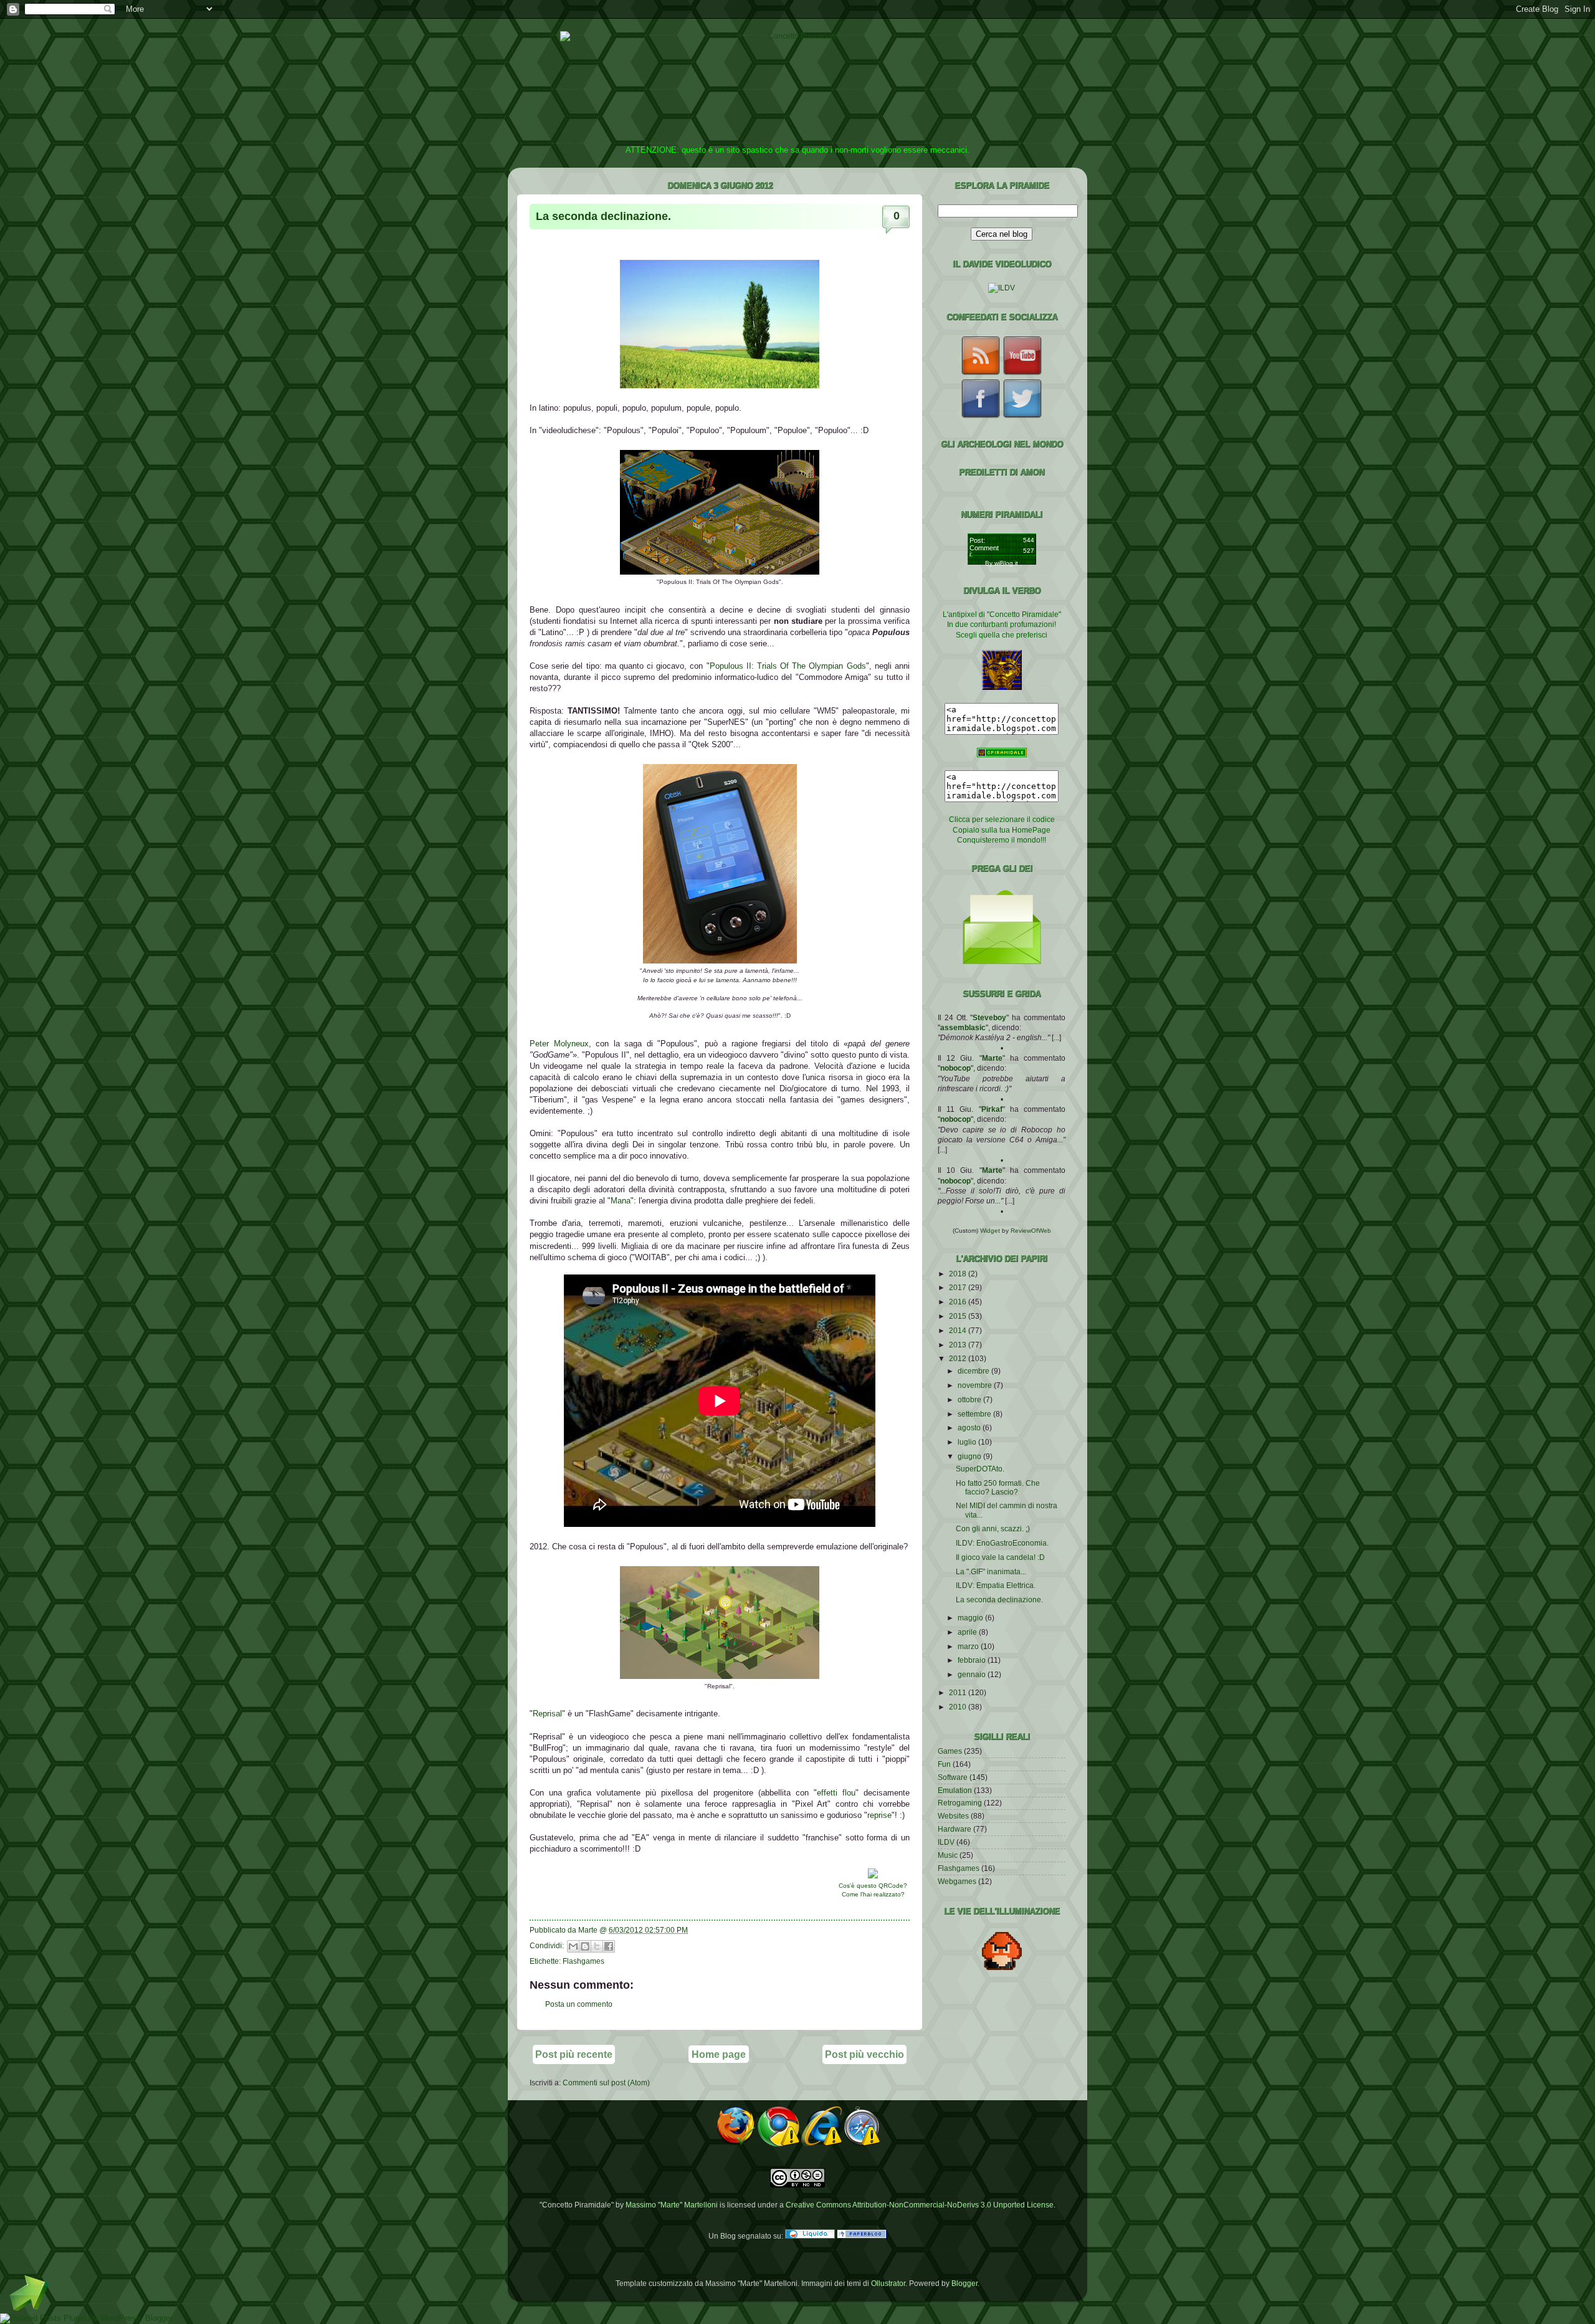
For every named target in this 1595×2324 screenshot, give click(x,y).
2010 (959, 1707)
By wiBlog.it (1002, 563)
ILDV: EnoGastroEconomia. (1002, 1543)
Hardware (955, 1829)
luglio (968, 1442)
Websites (953, 1816)
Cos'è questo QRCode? (873, 1886)
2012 (959, 1358)
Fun (944, 1764)
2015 (959, 1316)
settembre (975, 1414)
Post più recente (574, 2054)
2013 (959, 1345)
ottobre (970, 1399)
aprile (968, 1632)
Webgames (957, 1881)
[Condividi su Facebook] (609, 1946)
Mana (621, 1201)
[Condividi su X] (597, 1946)
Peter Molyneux (559, 1044)
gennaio (973, 1674)
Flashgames (583, 1961)
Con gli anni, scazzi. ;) (993, 1528)
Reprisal (547, 1714)
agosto (970, 1427)
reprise (879, 1815)
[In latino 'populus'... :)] (720, 385)
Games (950, 1751)
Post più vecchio (864, 2054)
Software (953, 1777)
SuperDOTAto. (980, 1469)
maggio (971, 1618)
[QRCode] (873, 1876)
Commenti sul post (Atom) (606, 2083)
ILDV (946, 1842)
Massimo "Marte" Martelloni (672, 2205)
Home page (719, 2054)
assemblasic (963, 1027)
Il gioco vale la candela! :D (1000, 1557)
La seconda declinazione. (603, 216)
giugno (970, 1456)
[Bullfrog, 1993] (720, 572)
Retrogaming (960, 1803)
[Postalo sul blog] (585, 1946)
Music (948, 1855)
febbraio (973, 1660)
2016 (959, 1302)
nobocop (955, 1068)
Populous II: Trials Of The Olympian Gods (788, 666)
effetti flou (836, 1793)
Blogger (964, 2283)
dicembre (974, 1371)
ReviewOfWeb (1031, 1231)
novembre (976, 1385)
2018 (959, 1274)
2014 (959, 1330)
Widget (991, 1231)
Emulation (955, 1790)
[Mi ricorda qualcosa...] (720, 1676)
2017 (959, 1287)
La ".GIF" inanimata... (991, 1571)
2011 (959, 1692)
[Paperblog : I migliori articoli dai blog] (862, 2236)
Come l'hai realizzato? (873, 1894)
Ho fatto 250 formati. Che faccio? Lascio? (998, 1487)
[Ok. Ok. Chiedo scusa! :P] (720, 961)
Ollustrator (888, 2283)
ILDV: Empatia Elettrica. (996, 1585)
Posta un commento (579, 2004)
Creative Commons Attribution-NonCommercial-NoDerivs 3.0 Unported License (920, 2205)
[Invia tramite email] (573, 1946)
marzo (969, 1646)
